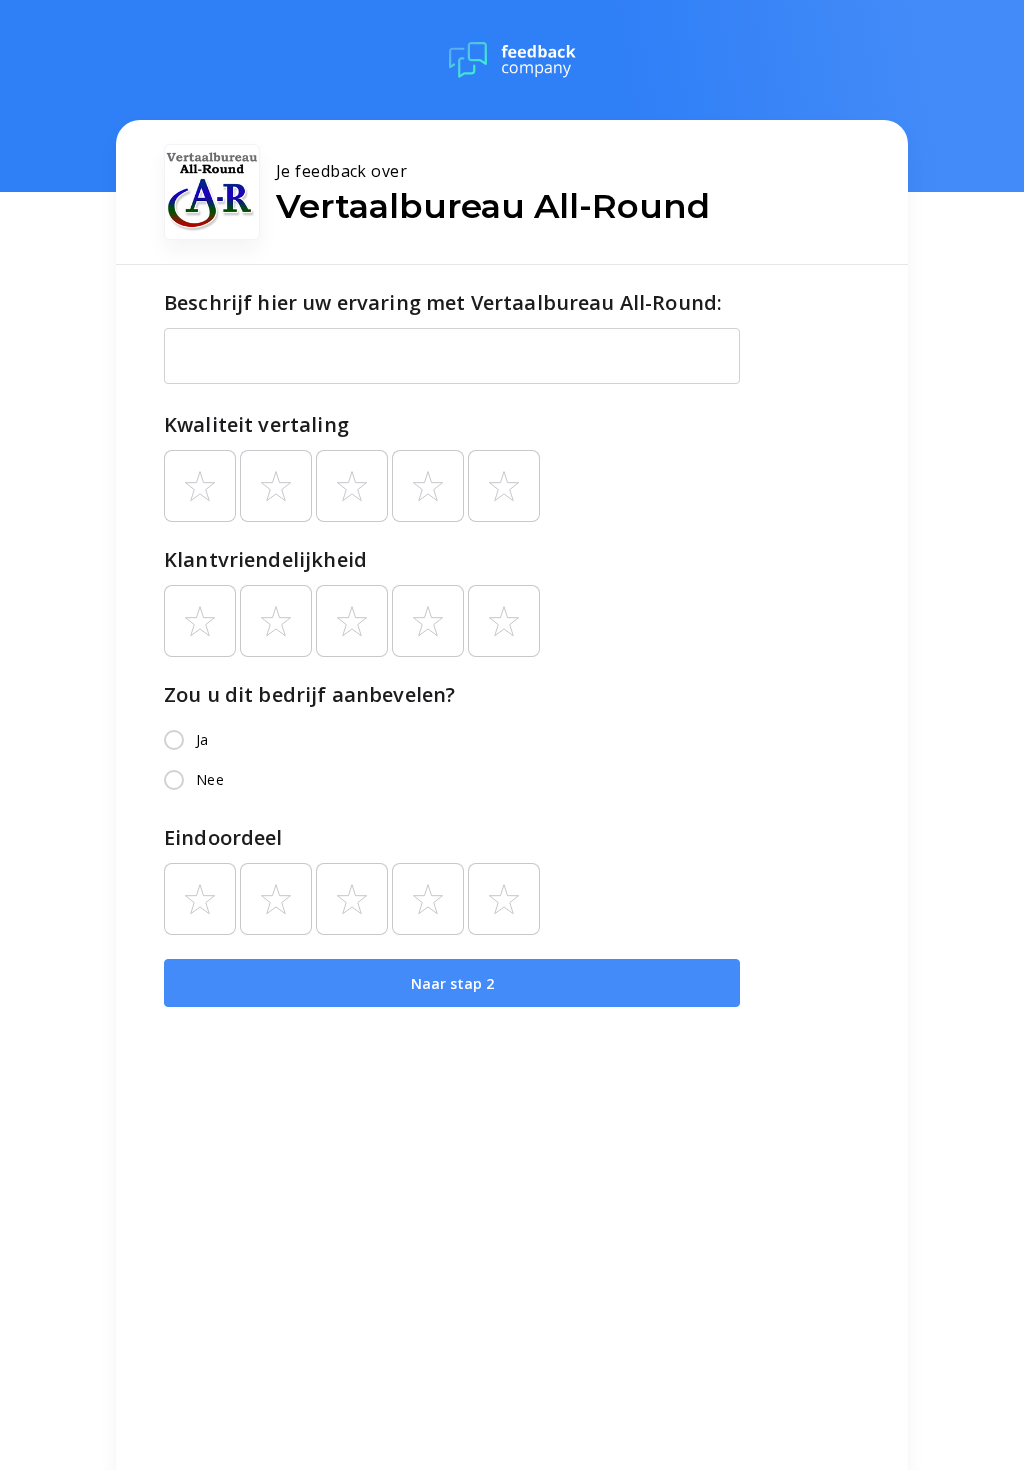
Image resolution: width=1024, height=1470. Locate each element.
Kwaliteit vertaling (256, 424)
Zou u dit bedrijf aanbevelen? (309, 694)
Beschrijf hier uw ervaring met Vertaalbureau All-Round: (443, 302)
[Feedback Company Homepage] (512, 60)
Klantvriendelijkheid (265, 559)
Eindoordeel (223, 837)
